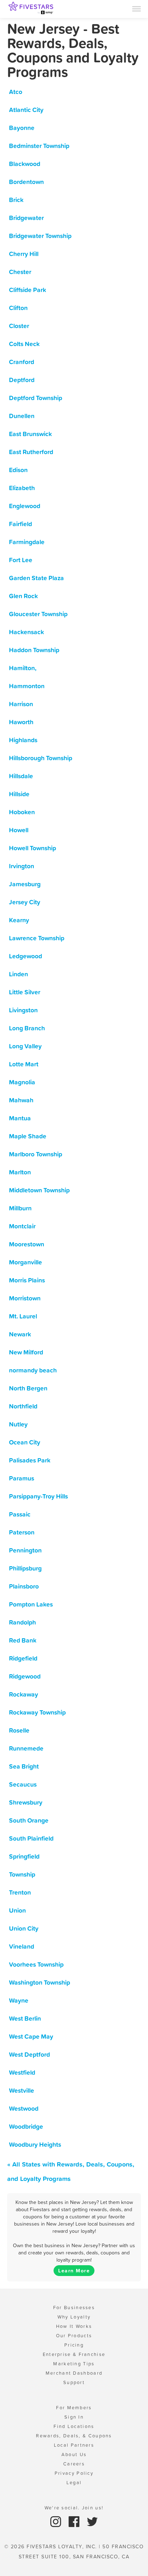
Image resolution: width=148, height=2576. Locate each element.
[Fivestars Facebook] (75, 2521)
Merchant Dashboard (74, 2373)
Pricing (74, 2345)
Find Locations (74, 2426)
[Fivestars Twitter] (92, 2521)
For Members (74, 2408)
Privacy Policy (74, 2473)
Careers (74, 2464)
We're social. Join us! (74, 2508)
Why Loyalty (74, 2317)
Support (74, 2382)
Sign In (74, 2417)
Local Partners (74, 2445)
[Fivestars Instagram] (57, 2521)
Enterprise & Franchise (74, 2354)
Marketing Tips (74, 2364)
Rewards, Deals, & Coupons (74, 2436)
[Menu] (137, 8)
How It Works (74, 2326)
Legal (74, 2483)
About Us (74, 2454)
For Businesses (74, 2308)
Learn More (74, 2271)
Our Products (74, 2336)
